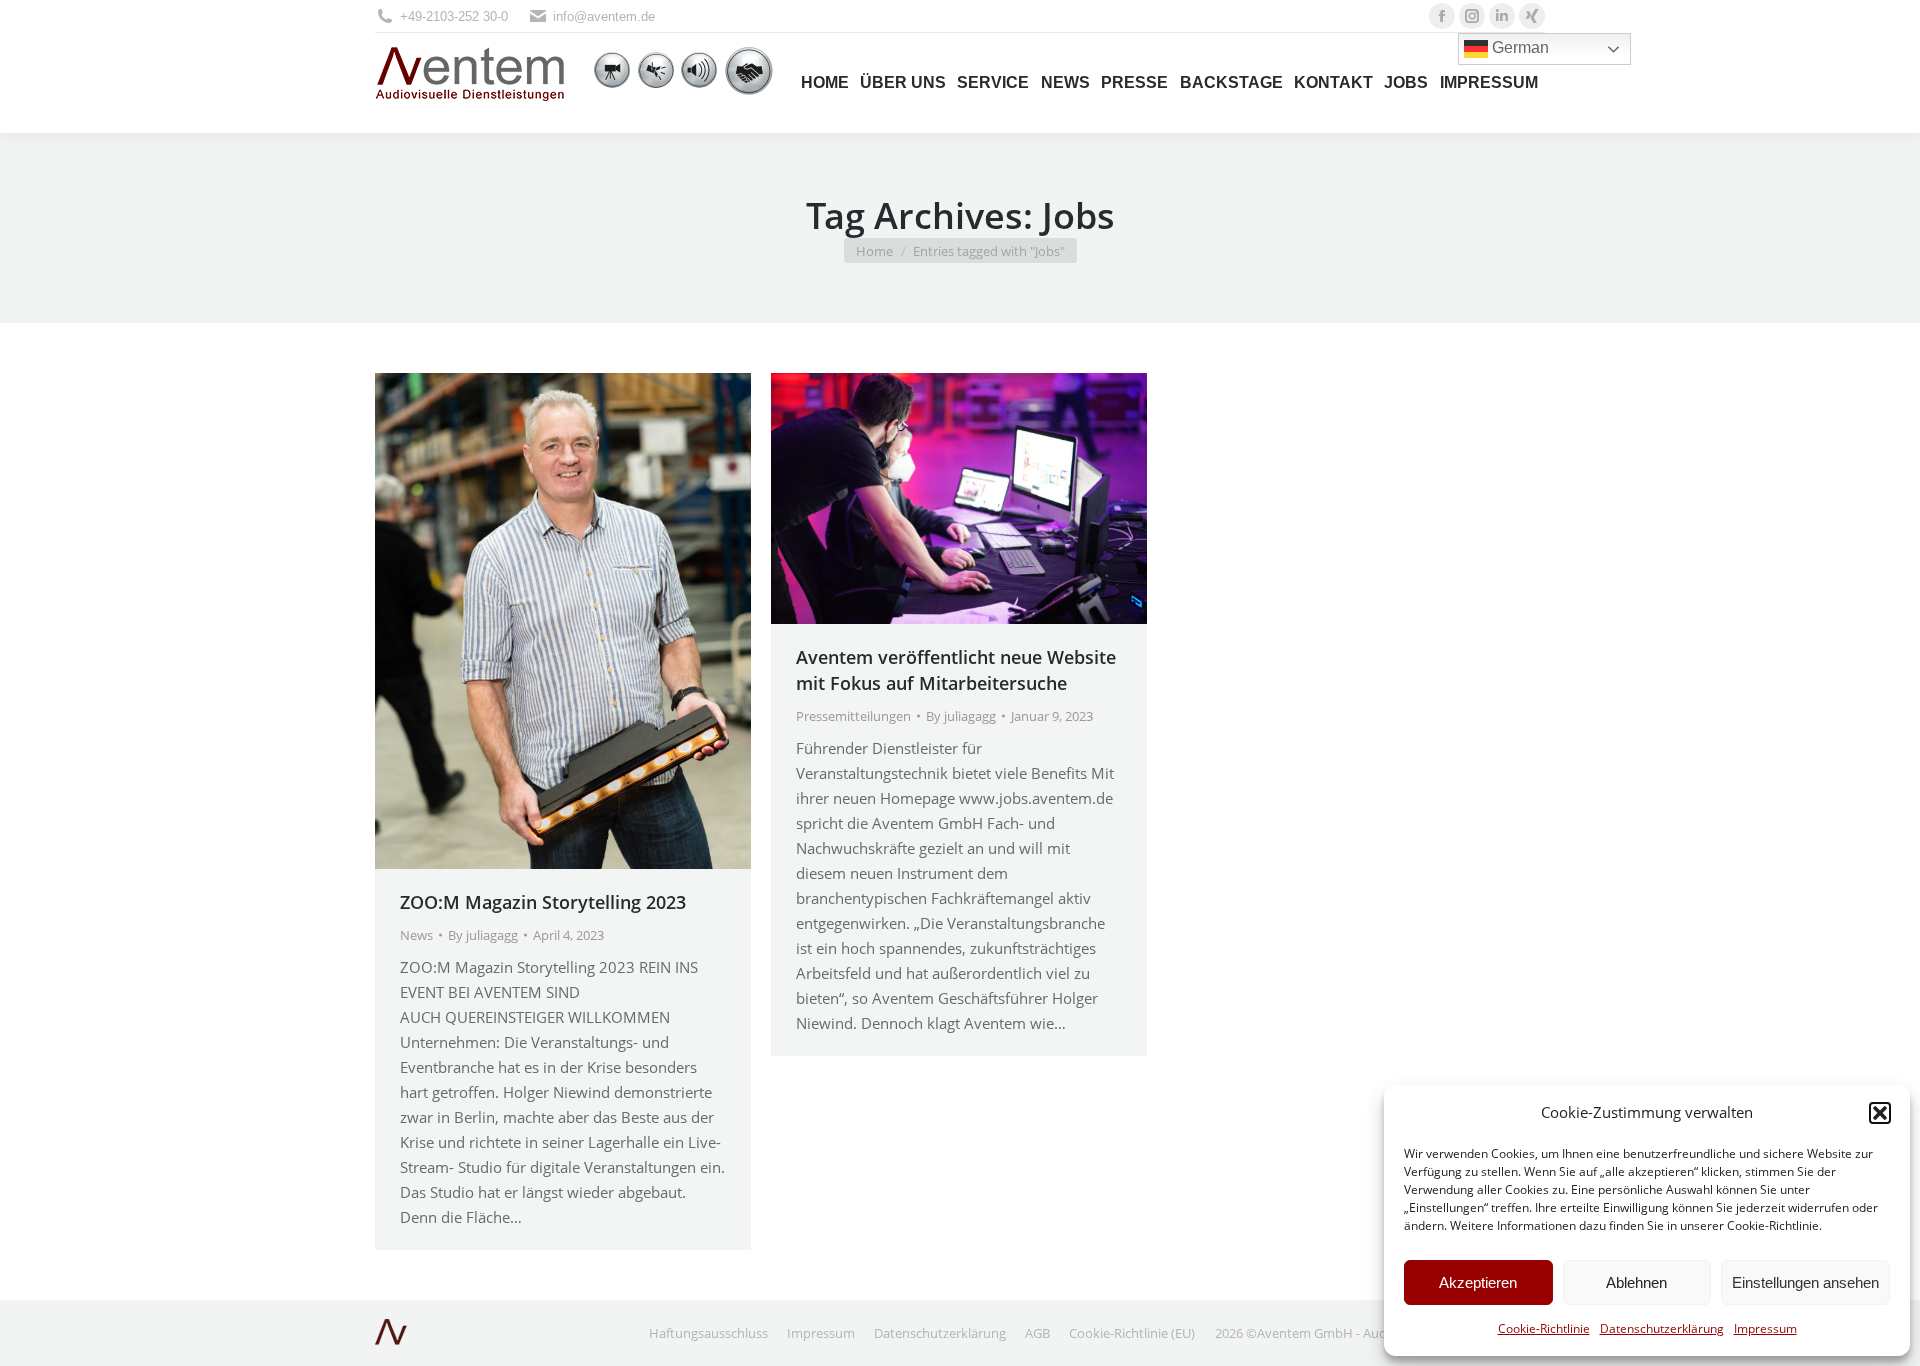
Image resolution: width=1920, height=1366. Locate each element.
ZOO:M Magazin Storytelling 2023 (543, 902)
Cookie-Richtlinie (1544, 1328)
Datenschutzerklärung (1662, 1328)
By (483, 935)
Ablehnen (1636, 1282)
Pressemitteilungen (853, 716)
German (1518, 47)
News (416, 935)
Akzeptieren (1478, 1282)
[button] (1880, 1113)
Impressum (1765, 1328)
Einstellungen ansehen (1805, 1282)
